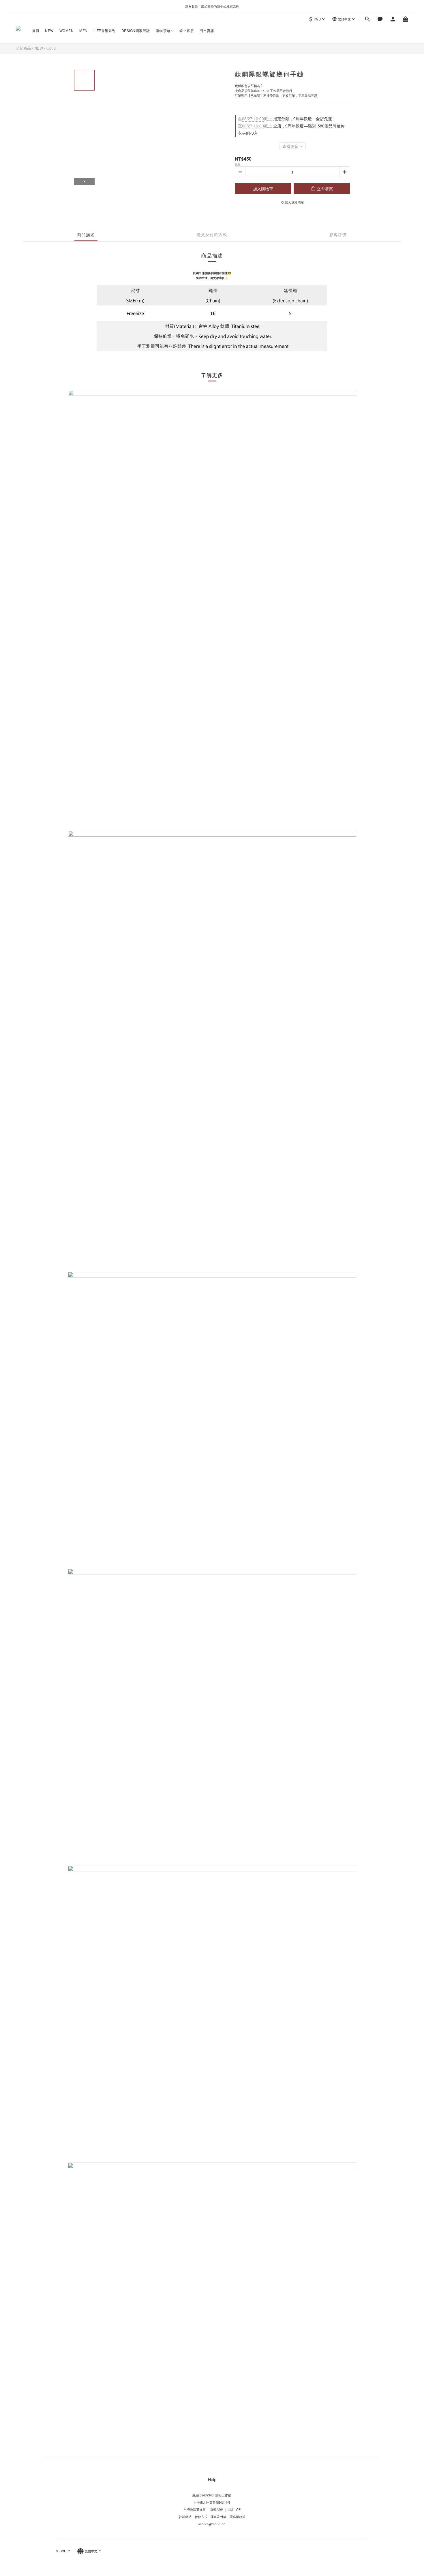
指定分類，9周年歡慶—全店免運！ (287, 118)
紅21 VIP (234, 2509)
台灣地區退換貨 (195, 2509)
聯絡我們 (216, 2509)
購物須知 (163, 30)
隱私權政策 (238, 2517)
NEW (49, 30)
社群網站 (185, 2517)
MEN (84, 30)
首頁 (36, 30)
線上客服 (187, 30)
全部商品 (23, 48)
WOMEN (67, 30)
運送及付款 (218, 2517)
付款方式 (201, 2517)
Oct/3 (51, 48)
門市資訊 (207, 30)
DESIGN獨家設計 (136, 30)
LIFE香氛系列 (105, 30)
